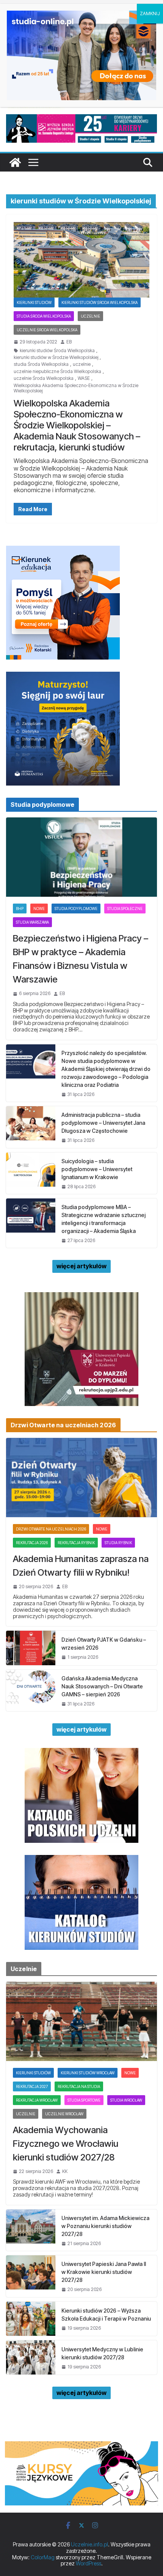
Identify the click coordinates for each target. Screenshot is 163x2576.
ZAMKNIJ (150, 13)
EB (69, 342)
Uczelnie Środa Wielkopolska (47, 330)
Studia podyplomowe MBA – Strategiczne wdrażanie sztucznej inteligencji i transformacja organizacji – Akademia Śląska (103, 1219)
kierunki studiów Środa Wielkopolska (57, 351)
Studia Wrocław (126, 2100)
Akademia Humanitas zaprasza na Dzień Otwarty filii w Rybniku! (81, 1566)
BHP (20, 909)
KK (65, 2171)
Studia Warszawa (32, 922)
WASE (84, 378)
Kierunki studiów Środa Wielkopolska (100, 302)
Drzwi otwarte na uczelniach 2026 (51, 1529)
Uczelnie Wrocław (64, 2114)
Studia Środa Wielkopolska (44, 316)
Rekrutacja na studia (79, 2086)
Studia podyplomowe (76, 909)
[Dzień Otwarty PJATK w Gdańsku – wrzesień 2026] (31, 1648)
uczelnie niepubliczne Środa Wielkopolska (57, 372)
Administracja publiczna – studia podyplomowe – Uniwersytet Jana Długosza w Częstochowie (103, 1123)
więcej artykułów (81, 1266)
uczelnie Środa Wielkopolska (44, 378)
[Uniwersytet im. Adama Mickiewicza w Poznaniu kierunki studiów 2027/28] (31, 2230)
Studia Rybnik (118, 1543)
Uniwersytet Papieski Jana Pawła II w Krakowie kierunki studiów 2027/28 (104, 2272)
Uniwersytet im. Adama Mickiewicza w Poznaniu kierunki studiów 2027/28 (105, 2226)
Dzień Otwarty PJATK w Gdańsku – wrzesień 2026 (104, 1644)
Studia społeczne (125, 909)
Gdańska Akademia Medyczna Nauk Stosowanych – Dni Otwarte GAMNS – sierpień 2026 (102, 1686)
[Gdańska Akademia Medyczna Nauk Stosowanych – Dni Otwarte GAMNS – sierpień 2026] (31, 1690)
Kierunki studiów (34, 302)
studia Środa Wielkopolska (41, 364)
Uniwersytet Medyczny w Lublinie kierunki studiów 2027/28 (102, 2353)
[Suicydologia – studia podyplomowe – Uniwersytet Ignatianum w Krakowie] (31, 1173)
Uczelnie (90, 316)
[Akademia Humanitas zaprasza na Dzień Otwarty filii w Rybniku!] (81, 1478)
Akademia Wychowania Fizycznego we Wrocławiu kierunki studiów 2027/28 (66, 2144)
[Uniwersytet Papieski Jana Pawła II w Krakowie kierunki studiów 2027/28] (31, 2276)
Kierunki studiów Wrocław (88, 2073)
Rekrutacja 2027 (32, 2086)
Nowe (39, 909)
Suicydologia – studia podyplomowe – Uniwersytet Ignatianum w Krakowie (97, 1169)
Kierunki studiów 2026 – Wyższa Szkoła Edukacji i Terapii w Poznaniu (106, 2315)
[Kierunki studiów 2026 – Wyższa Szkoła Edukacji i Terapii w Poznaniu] (31, 2319)
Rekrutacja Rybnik (76, 1543)
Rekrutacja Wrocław (37, 2100)
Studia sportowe (84, 2100)
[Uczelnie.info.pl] (15, 162)
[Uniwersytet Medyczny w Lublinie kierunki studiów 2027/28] (31, 2357)
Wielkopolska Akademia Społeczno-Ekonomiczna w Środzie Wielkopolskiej (76, 388)
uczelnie (82, 364)
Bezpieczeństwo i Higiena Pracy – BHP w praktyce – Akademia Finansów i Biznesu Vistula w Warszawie (81, 959)
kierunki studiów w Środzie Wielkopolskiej (56, 357)
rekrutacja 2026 (32, 1543)
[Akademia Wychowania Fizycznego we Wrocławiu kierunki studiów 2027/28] (81, 2021)
